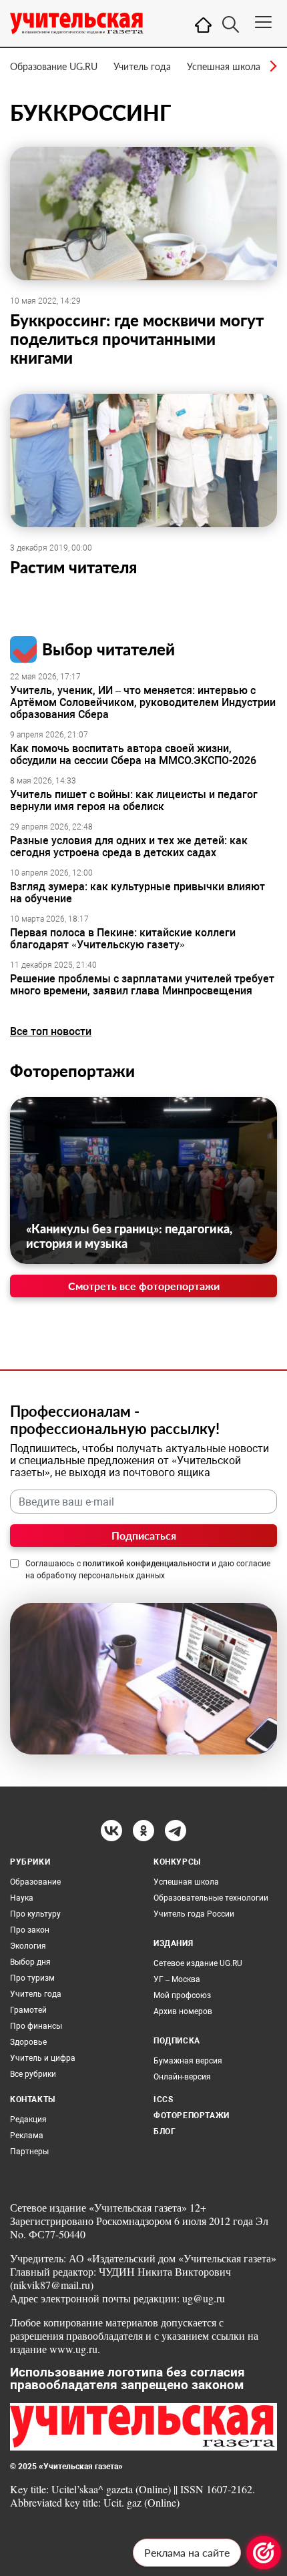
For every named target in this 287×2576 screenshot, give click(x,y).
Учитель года (142, 66)
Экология (28, 1946)
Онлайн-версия (182, 2077)
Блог (165, 2132)
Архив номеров (183, 2011)
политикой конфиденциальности (146, 1564)
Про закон (30, 1930)
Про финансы (36, 2026)
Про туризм (32, 1978)
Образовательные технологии (211, 1898)
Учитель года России (194, 1914)
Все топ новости (51, 1031)
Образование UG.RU (54, 66)
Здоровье (28, 2042)
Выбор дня (30, 1962)
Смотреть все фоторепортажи (144, 1286)
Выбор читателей (108, 649)
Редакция (28, 2120)
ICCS (163, 2100)
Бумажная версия (188, 2061)
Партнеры (29, 2152)
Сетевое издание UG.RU (198, 1963)
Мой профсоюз (182, 1995)
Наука (22, 1898)
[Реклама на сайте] (264, 2553)
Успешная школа (224, 66)
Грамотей (28, 2010)
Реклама (27, 2136)
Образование (35, 1882)
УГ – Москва (177, 1979)
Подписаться (144, 1535)
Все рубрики (33, 2074)
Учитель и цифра (43, 2058)
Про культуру (35, 1914)
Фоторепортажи (72, 1071)
